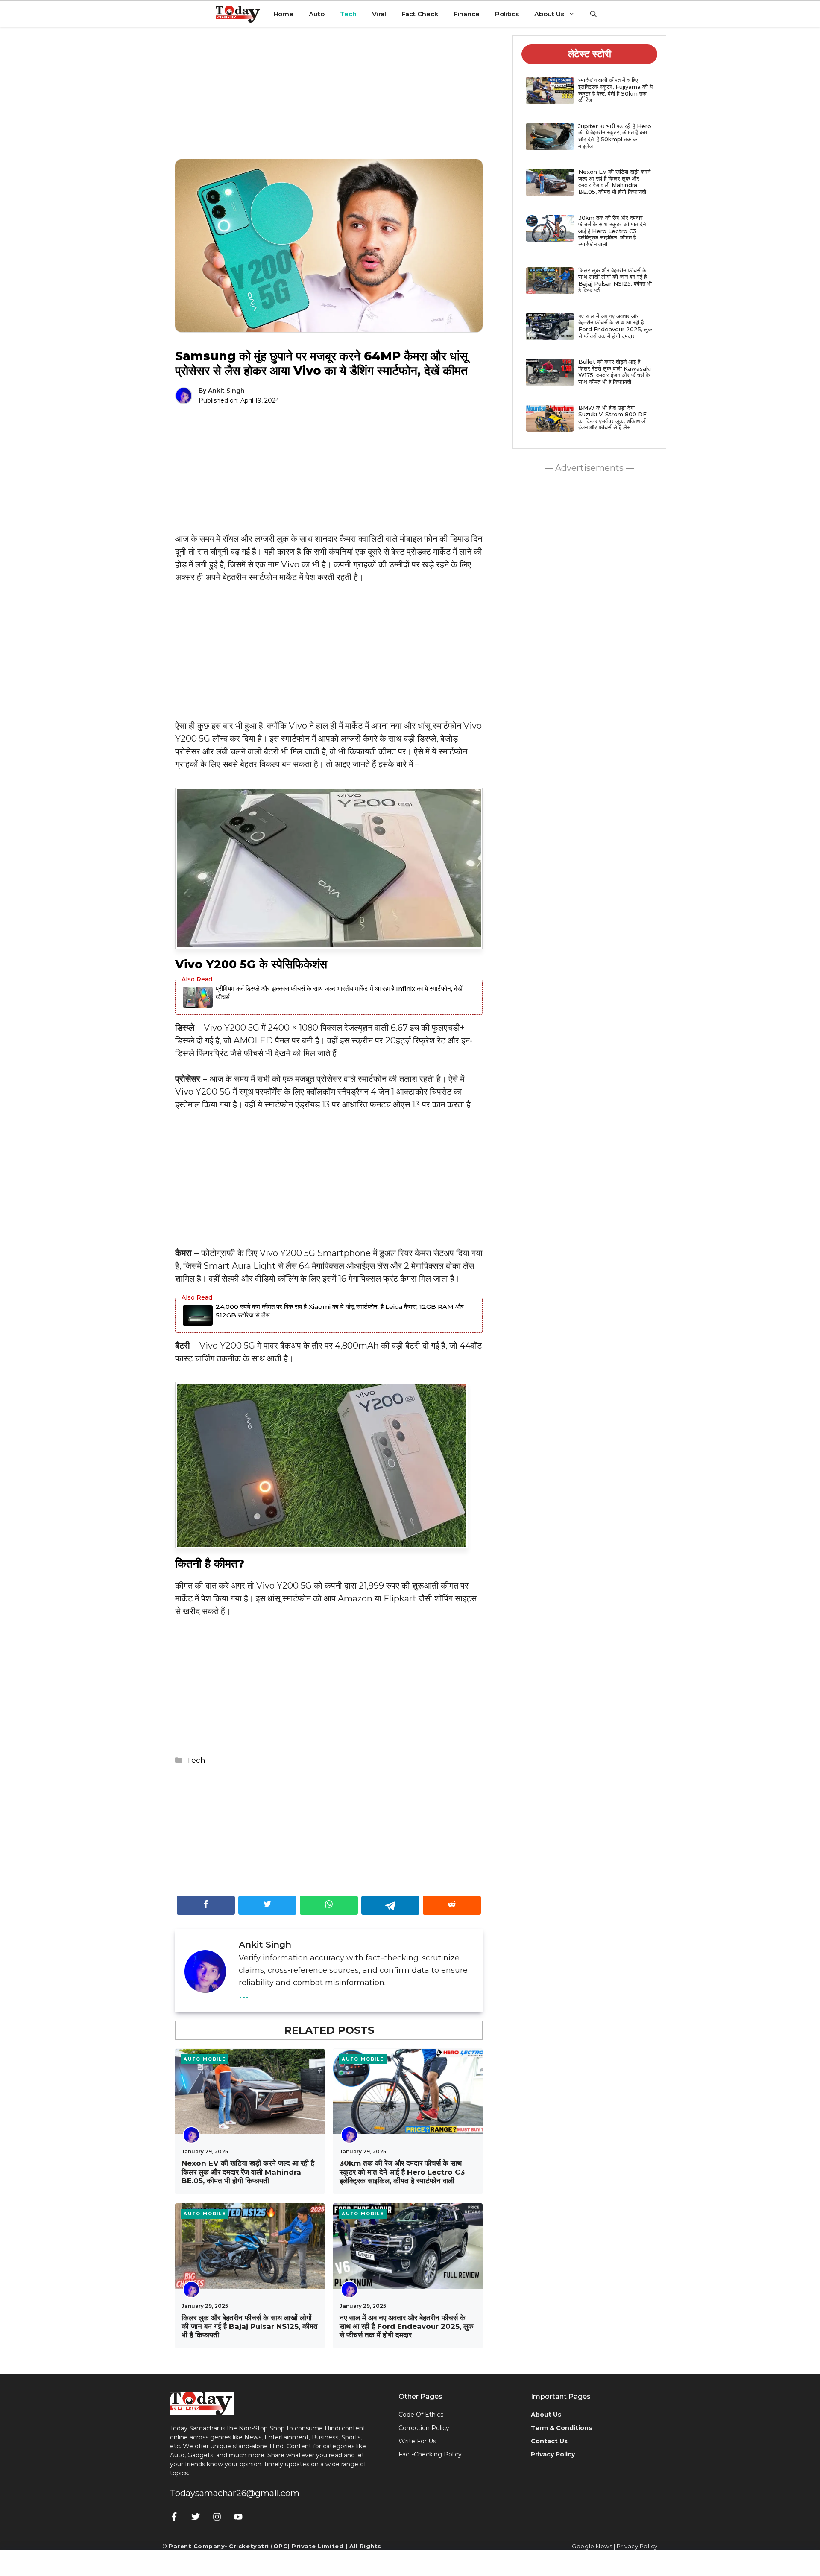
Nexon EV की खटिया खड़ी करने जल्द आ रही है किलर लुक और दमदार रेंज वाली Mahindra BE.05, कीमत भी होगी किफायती (248, 2172)
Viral (379, 14)
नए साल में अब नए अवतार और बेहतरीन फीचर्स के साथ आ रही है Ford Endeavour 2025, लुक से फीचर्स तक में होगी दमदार (407, 2326)
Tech (348, 14)
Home (283, 14)
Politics (507, 14)
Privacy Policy (637, 2546)
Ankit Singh (226, 391)
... (244, 1993)
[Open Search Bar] (593, 14)
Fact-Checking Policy (430, 2454)
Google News (592, 2546)
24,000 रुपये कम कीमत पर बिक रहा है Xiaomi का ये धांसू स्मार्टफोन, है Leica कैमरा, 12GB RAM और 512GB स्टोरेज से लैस (340, 1311)
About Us (549, 14)
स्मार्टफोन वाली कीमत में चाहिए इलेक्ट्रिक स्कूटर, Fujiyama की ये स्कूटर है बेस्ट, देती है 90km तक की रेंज (615, 90)
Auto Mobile (205, 2059)
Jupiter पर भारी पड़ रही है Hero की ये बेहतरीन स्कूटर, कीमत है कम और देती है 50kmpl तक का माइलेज (615, 136)
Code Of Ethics (421, 2415)
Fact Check (420, 14)
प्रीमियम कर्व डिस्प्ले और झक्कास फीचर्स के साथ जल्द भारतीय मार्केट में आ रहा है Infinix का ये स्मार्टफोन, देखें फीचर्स (339, 993)
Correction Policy (424, 2428)
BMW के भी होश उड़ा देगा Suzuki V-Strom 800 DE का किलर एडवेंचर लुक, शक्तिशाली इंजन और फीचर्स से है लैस (612, 418)
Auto (317, 14)
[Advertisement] (329, 99)
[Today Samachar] (239, 14)
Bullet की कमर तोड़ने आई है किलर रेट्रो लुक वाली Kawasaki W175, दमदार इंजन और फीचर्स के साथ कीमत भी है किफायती (615, 372)
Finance (467, 14)
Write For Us (417, 2441)
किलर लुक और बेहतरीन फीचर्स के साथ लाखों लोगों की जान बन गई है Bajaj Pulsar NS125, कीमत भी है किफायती (250, 2326)
